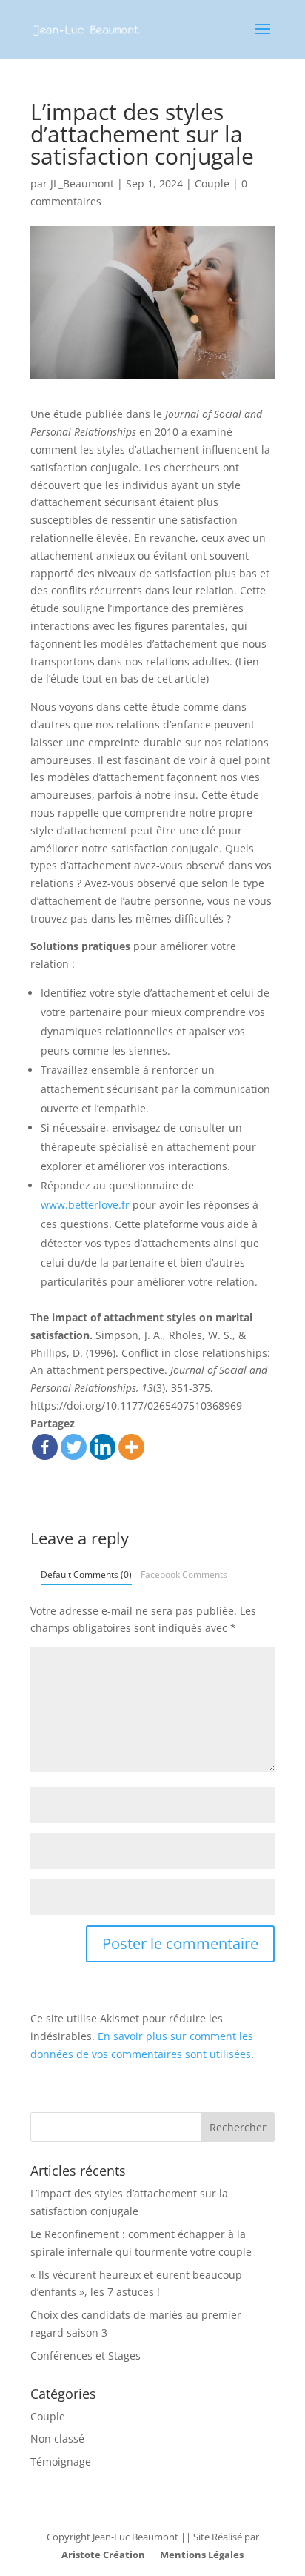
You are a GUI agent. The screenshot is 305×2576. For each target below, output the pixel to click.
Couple (212, 183)
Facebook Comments (184, 1574)
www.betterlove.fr (85, 1205)
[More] (131, 1447)
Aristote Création (103, 2555)
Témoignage (61, 2462)
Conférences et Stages (86, 2356)
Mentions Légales (202, 2555)
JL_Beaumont (82, 183)
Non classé (57, 2439)
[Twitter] (74, 1447)
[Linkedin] (103, 1447)
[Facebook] (45, 1447)
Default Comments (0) (86, 1574)
